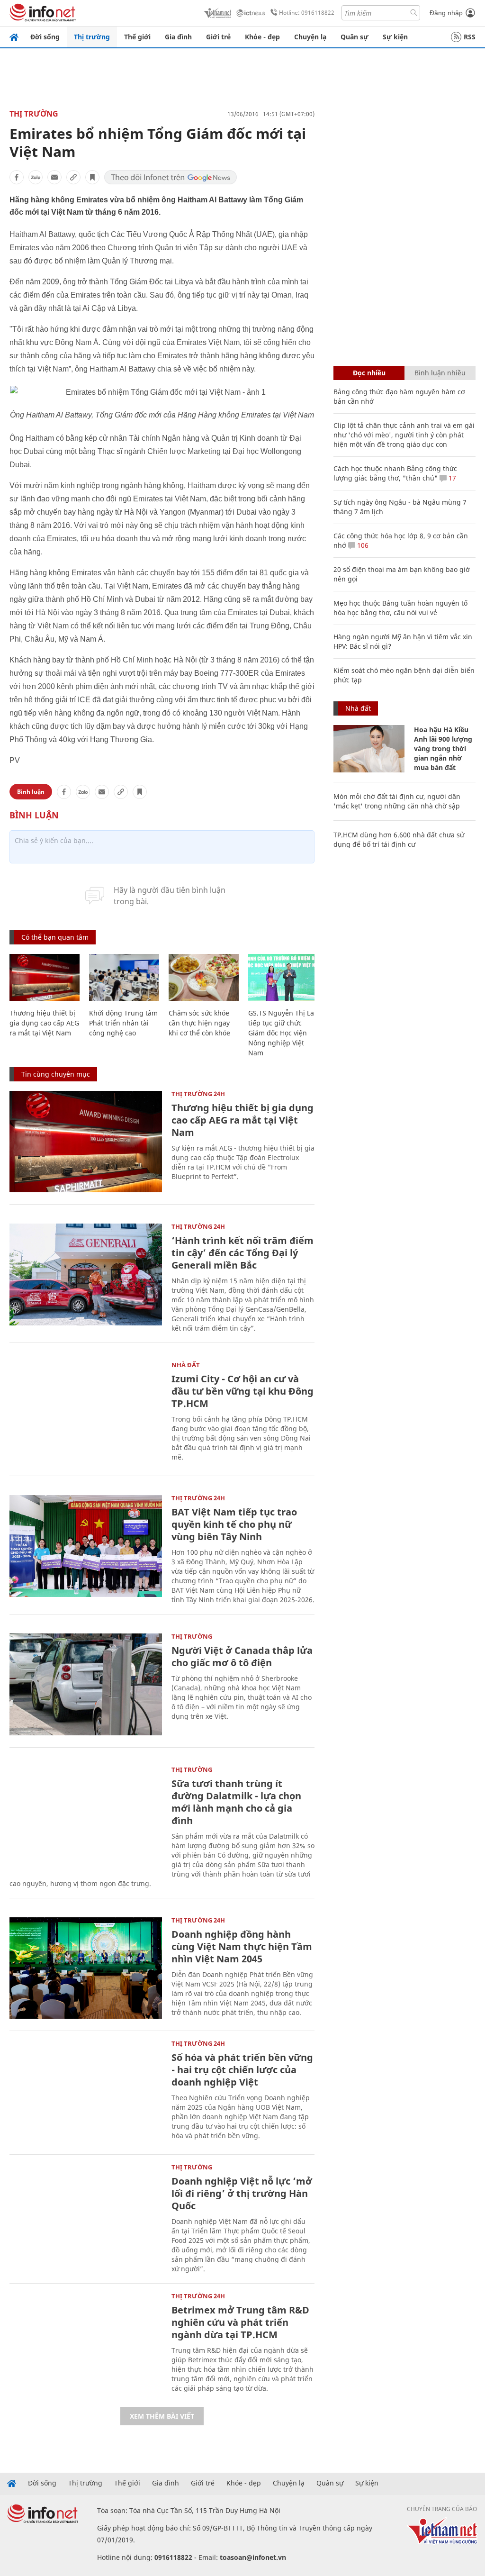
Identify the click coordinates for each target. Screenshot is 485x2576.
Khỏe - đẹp (262, 37)
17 (451, 478)
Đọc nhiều (369, 373)
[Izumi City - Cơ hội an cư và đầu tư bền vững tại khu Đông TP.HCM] (86, 1413)
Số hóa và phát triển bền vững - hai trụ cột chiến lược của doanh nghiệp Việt (242, 2070)
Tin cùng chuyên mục (56, 1074)
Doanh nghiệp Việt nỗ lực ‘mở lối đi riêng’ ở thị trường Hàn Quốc (242, 2193)
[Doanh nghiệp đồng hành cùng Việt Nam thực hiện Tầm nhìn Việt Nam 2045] (86, 1968)
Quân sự (355, 37)
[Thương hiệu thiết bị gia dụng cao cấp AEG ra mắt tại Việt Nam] (45, 977)
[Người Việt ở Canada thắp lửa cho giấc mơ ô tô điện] (86, 1684)
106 (362, 545)
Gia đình (178, 37)
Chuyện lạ (310, 37)
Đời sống (45, 37)
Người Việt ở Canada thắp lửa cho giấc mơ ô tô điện (242, 1656)
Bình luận (31, 792)
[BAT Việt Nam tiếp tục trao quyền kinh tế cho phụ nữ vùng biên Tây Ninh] (86, 1546)
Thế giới (137, 37)
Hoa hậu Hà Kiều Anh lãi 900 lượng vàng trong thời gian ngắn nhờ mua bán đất (443, 748)
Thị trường (92, 37)
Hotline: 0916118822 (307, 13)
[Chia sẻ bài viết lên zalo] (36, 177)
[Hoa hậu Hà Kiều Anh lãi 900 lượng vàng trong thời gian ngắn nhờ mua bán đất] (369, 749)
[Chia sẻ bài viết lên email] (54, 177)
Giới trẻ (218, 37)
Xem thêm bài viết (162, 2416)
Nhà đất (186, 1365)
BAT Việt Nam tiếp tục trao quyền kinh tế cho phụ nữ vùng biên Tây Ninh (234, 1524)
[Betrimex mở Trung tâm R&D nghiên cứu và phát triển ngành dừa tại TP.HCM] (86, 2344)
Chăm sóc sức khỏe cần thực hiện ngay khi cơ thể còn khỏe (199, 1023)
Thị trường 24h (198, 1094)
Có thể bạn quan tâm (55, 937)
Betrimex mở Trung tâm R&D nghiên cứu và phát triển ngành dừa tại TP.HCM (240, 2322)
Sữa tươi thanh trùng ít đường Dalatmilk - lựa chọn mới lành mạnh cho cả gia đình (236, 1802)
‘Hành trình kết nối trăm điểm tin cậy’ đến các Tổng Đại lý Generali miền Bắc (242, 1253)
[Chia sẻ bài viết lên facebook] (17, 177)
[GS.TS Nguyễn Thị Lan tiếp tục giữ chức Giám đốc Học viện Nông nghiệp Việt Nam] (283, 977)
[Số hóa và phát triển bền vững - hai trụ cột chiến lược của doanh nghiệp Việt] (86, 2091)
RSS (470, 37)
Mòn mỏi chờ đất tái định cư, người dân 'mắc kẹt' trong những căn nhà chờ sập (397, 801)
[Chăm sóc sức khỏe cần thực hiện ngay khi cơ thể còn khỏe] (204, 977)
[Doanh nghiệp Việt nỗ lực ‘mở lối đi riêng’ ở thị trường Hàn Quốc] (86, 2215)
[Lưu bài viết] (92, 177)
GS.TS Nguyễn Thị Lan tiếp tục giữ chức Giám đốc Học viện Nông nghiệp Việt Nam (283, 1033)
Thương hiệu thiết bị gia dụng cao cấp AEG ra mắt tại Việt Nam (44, 1023)
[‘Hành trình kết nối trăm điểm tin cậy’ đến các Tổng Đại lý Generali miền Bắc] (86, 1274)
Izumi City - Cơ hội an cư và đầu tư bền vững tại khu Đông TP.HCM (242, 1391)
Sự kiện (395, 37)
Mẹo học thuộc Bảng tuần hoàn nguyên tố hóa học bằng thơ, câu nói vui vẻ (400, 608)
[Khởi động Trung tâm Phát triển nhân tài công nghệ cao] (124, 977)
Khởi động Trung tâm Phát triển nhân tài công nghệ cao (123, 1023)
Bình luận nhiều (440, 373)
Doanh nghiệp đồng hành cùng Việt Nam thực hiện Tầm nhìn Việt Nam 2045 (242, 1946)
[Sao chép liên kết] (73, 177)
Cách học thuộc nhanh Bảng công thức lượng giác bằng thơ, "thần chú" (395, 473)
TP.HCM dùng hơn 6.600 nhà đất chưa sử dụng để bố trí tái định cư (399, 839)
